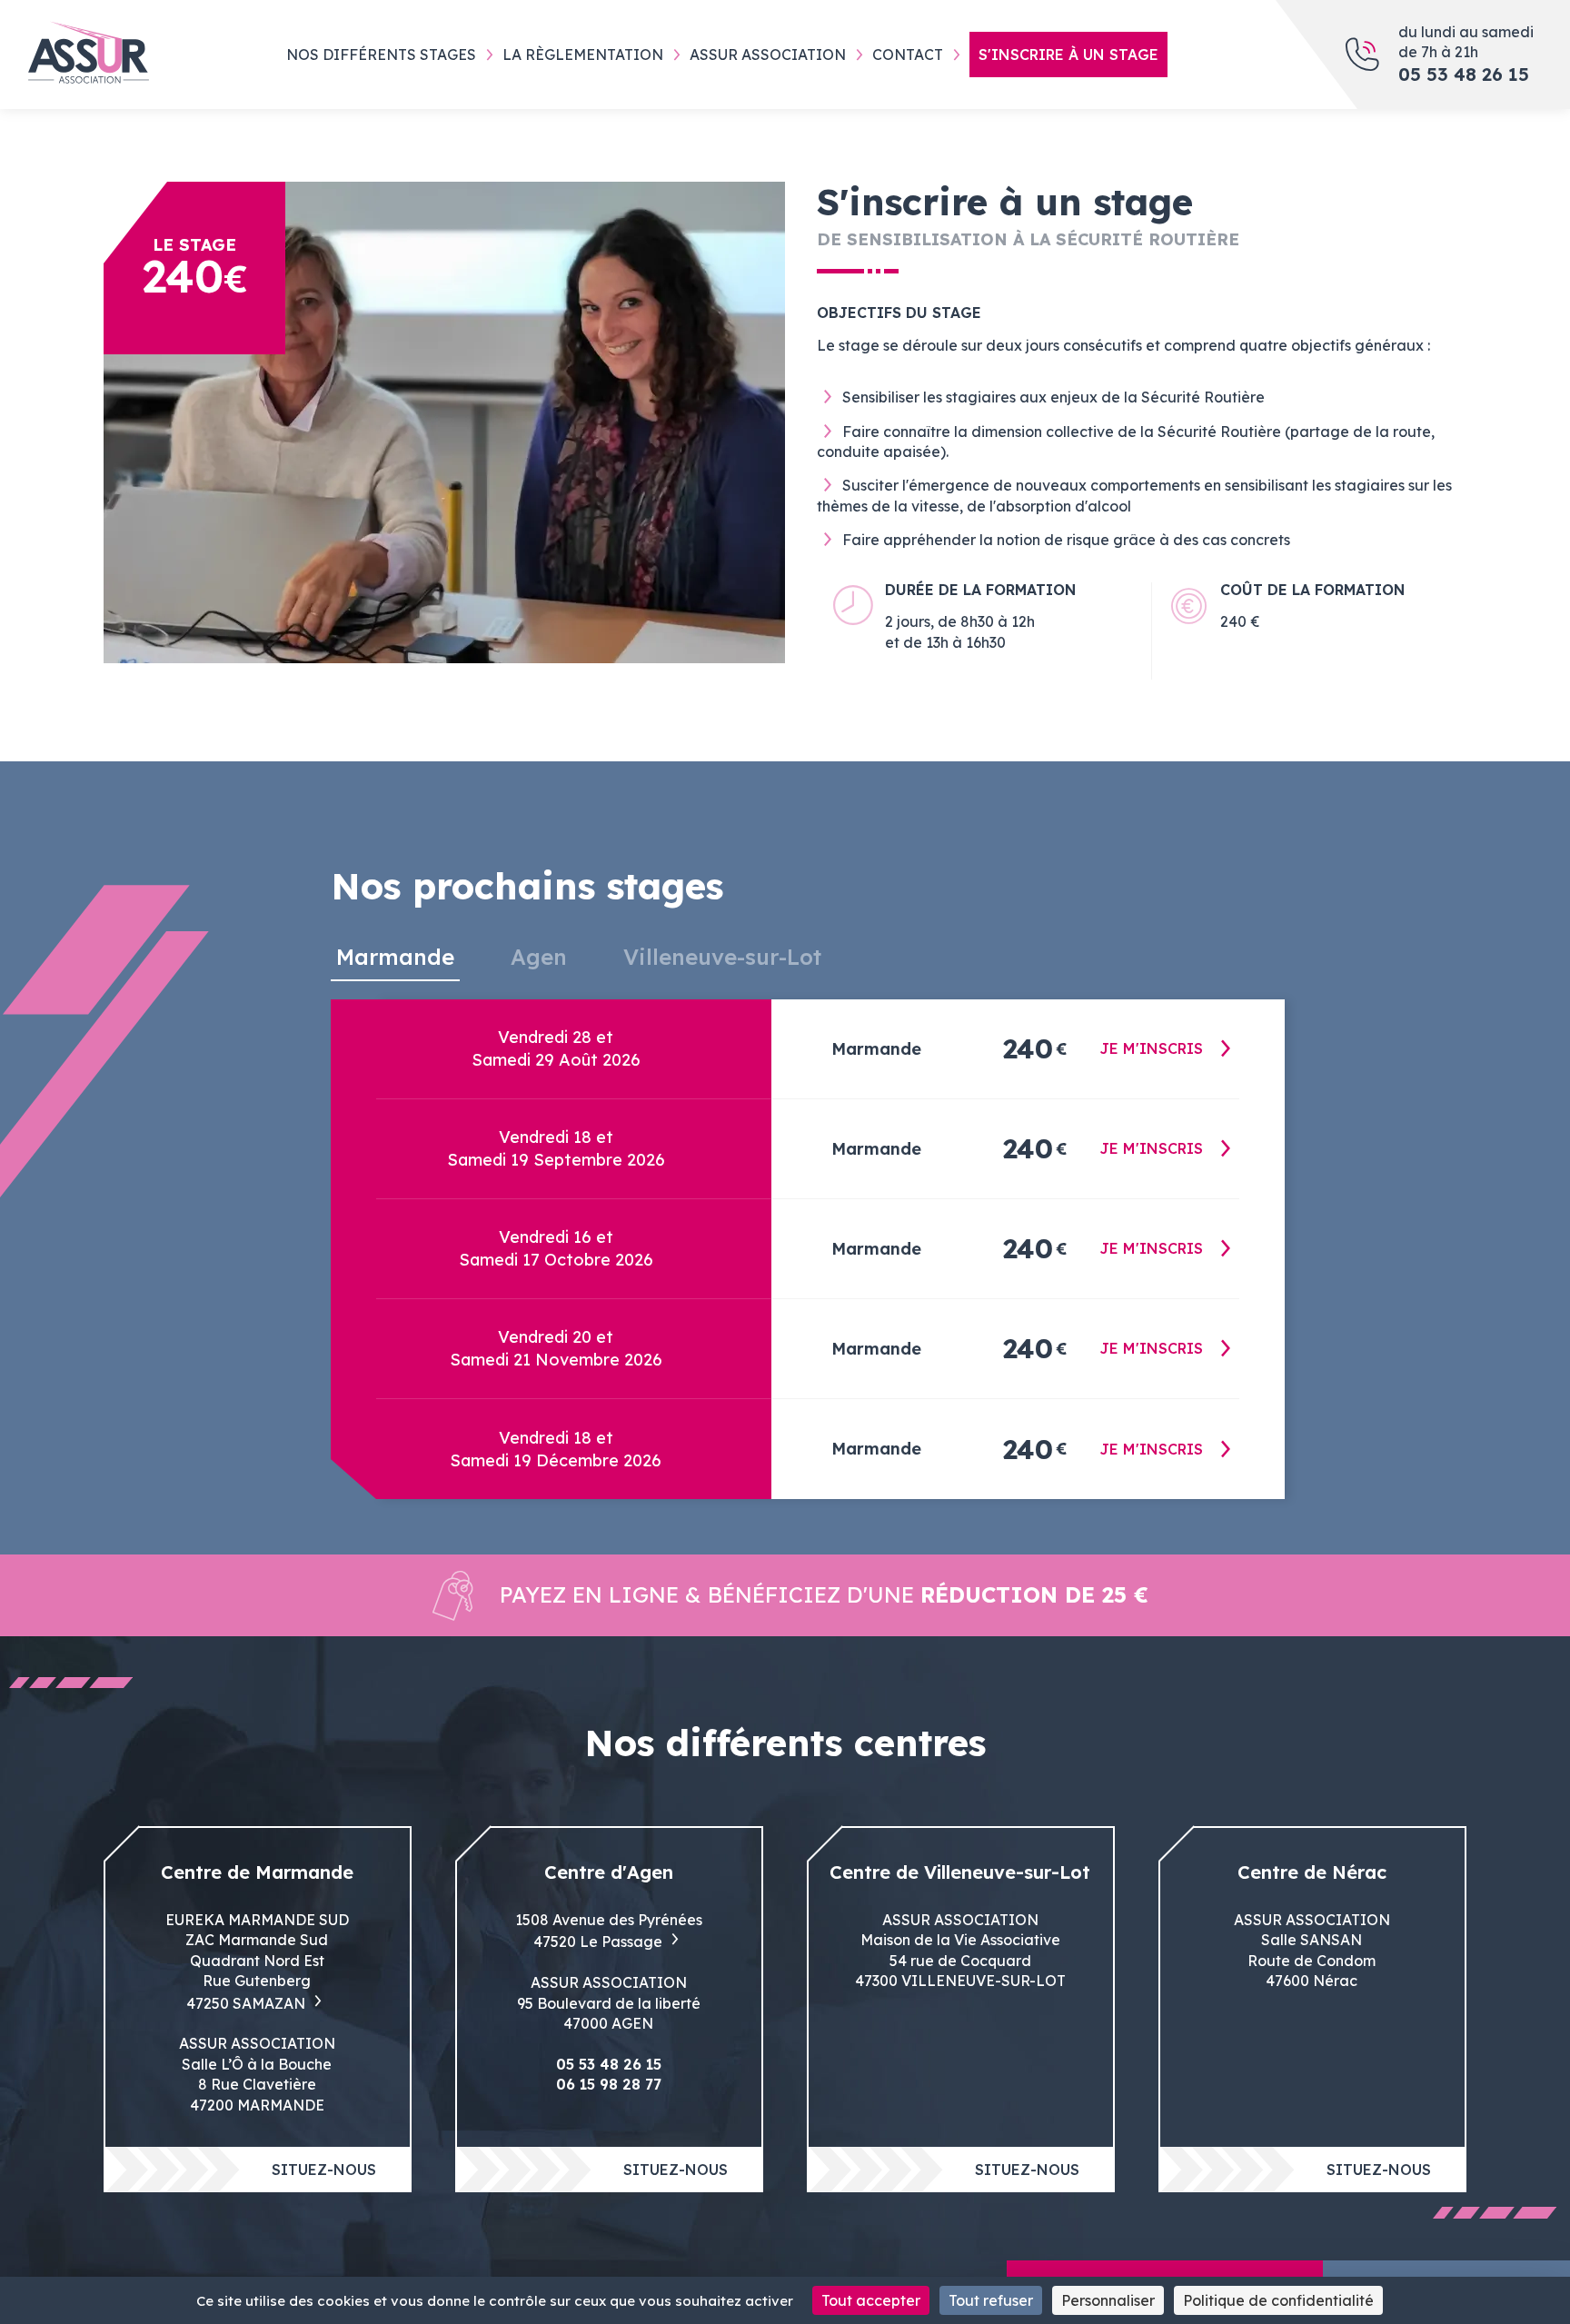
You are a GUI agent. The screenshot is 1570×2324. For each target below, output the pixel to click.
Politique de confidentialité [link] (1278, 2300)
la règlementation (583, 55)
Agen (539, 957)
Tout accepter (871, 2300)
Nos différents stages (381, 55)
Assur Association (768, 55)
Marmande (395, 957)
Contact (908, 55)
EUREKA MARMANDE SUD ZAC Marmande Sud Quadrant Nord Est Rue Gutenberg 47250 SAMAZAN (257, 1961)
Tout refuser (991, 2300)
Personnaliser (1108, 2300)
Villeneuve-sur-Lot (722, 957)
